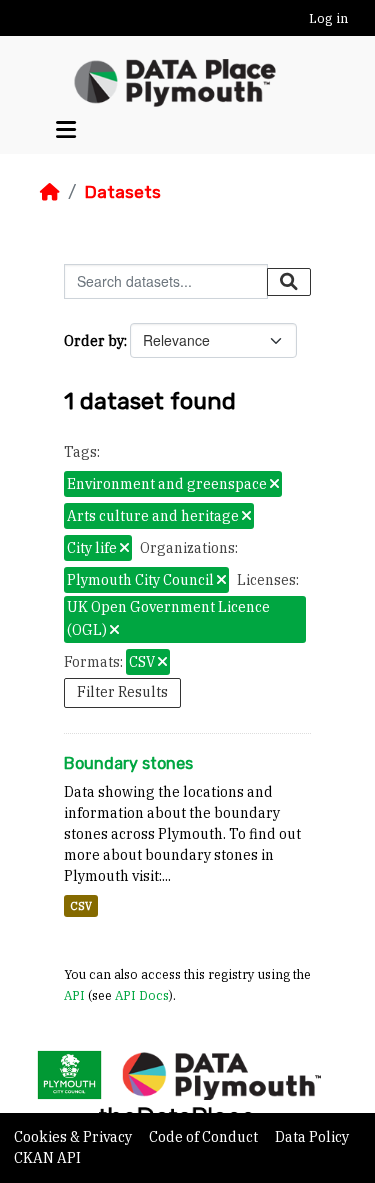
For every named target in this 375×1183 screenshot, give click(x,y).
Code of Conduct (205, 1137)
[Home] (50, 192)
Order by (94, 341)
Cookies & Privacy (74, 1137)
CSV (81, 906)
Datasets (122, 192)
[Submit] (289, 282)
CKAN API (47, 1158)
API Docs (142, 995)
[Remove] (274, 485)
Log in (328, 18)
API (74, 995)
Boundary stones (128, 763)
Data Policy (312, 1137)
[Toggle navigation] (66, 129)
